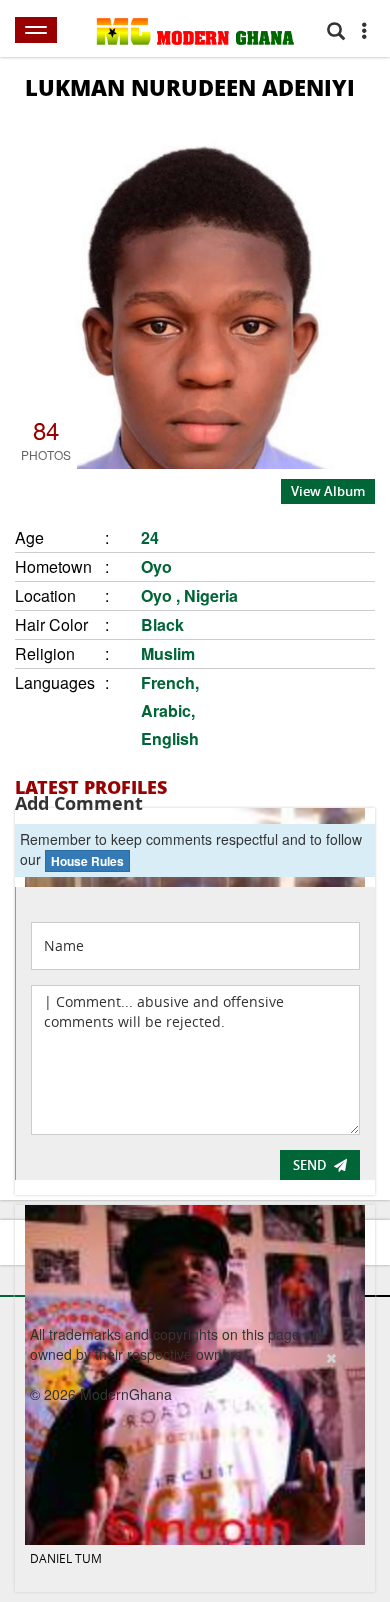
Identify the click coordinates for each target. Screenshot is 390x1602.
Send (310, 1165)
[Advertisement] (188, 1473)
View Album (328, 491)
